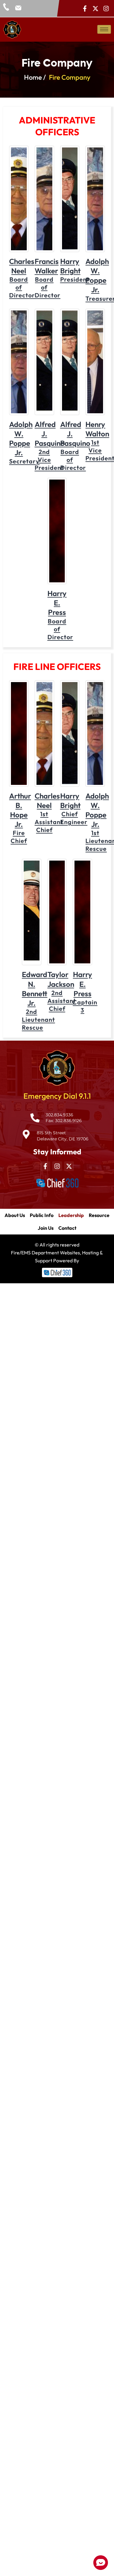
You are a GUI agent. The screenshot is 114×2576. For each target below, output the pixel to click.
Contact (67, 1228)
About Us (15, 1215)
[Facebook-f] (85, 9)
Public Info (42, 1215)
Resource (99, 1215)
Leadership (71, 1215)
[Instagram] (106, 9)
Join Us (46, 1228)
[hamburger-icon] (104, 29)
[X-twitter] (95, 9)
